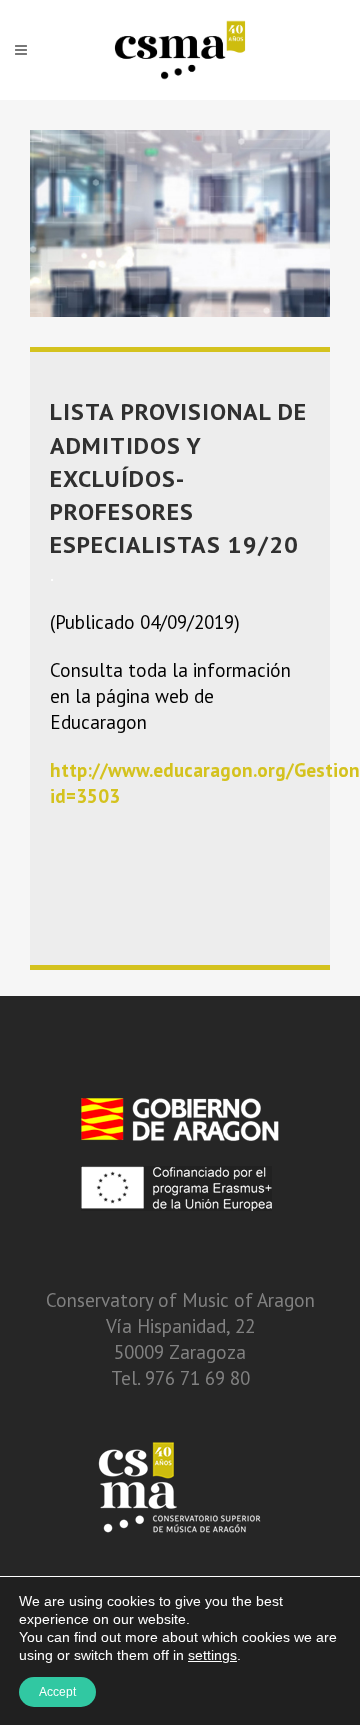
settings (212, 1655)
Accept (57, 1692)
